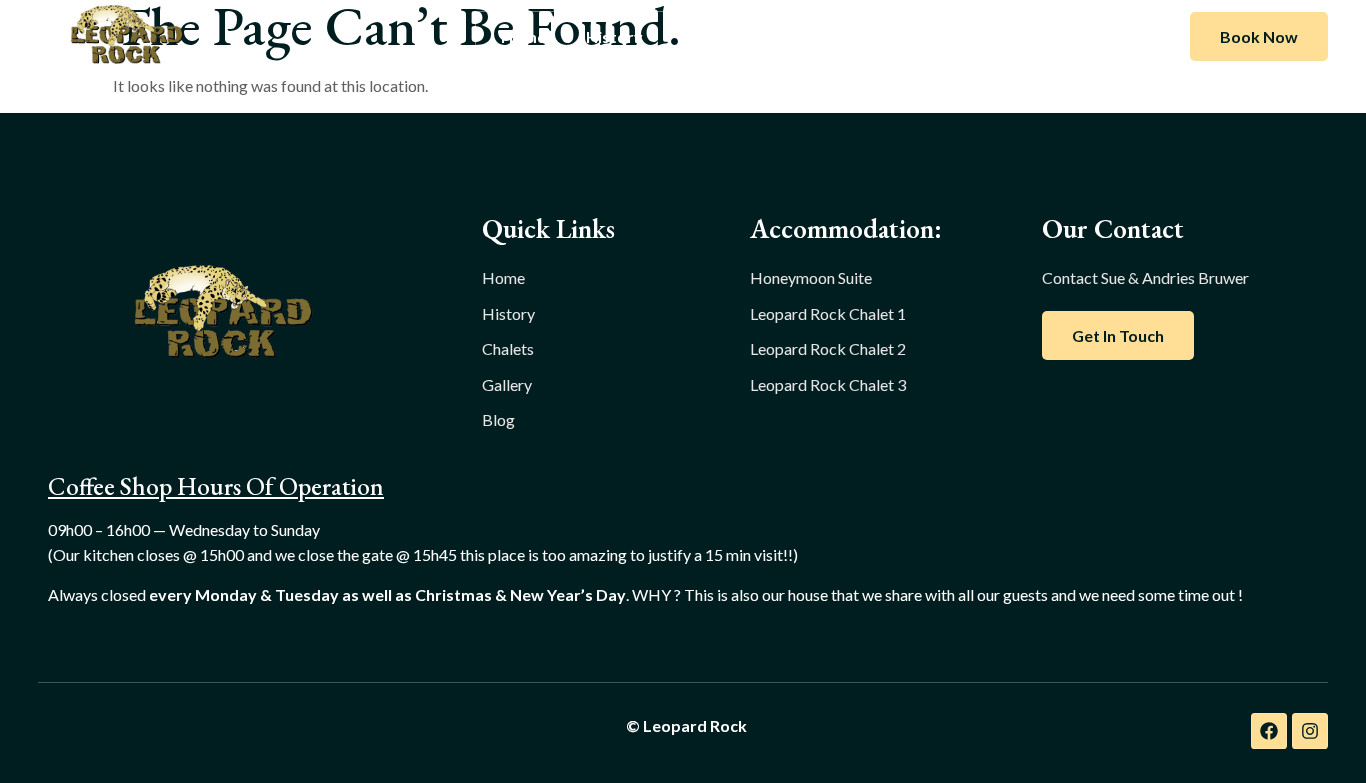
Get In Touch (1118, 335)
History (614, 36)
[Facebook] (1269, 731)
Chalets (711, 36)
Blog (891, 36)
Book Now (1259, 36)
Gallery (807, 36)
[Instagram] (1310, 731)
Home (523, 36)
